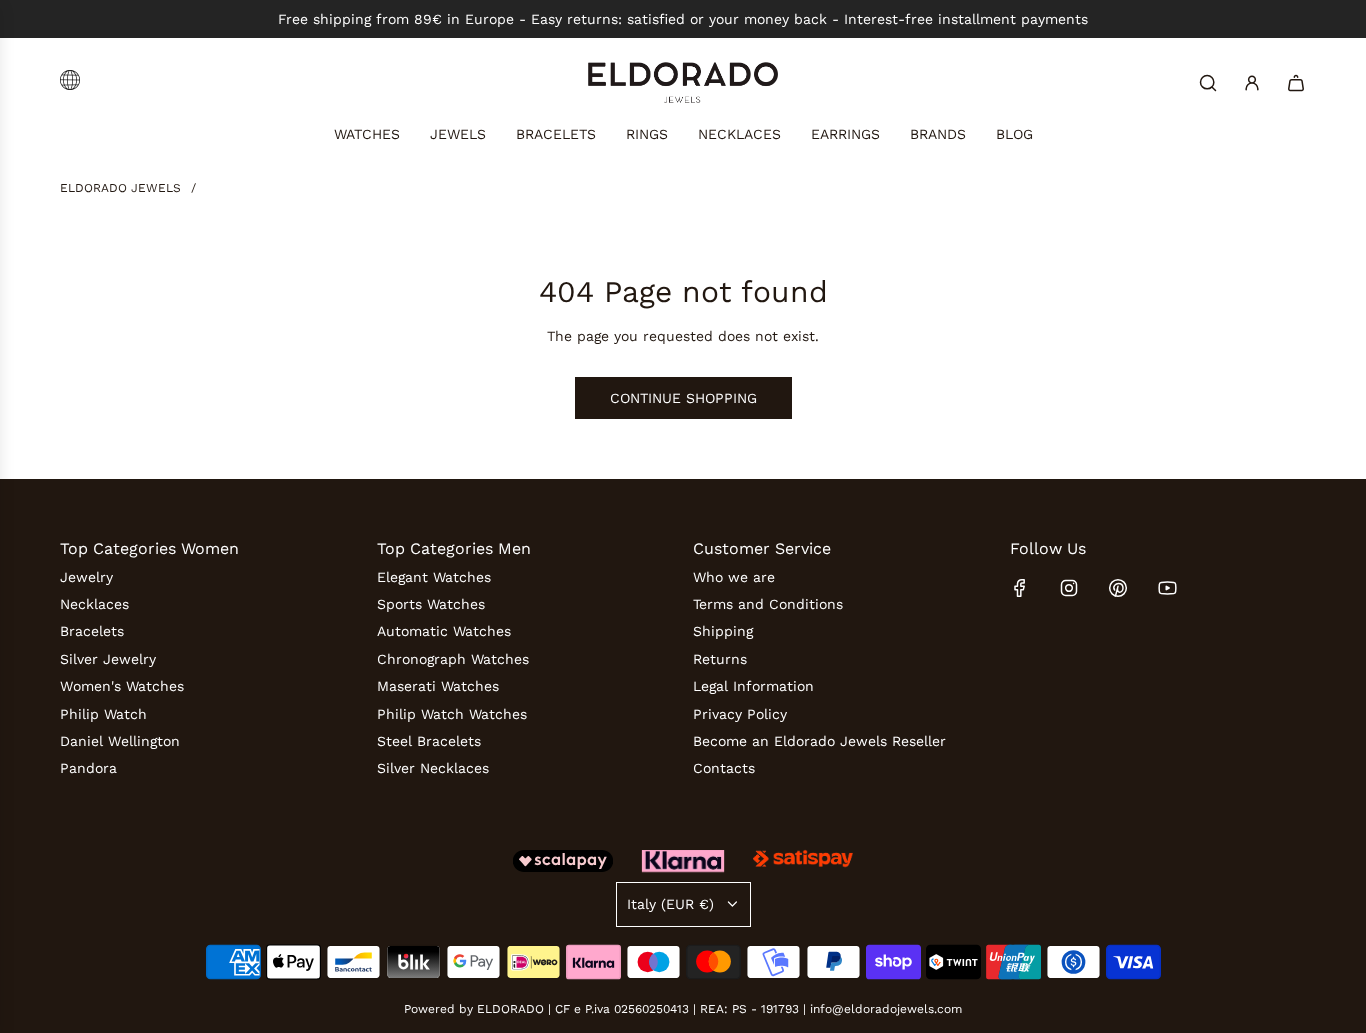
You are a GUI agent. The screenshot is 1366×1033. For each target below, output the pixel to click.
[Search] (1208, 83)
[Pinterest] (1118, 588)
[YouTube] (1167, 588)
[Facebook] (1020, 588)
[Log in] (1252, 83)
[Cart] (1296, 83)
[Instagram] (1069, 588)
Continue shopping (683, 398)
